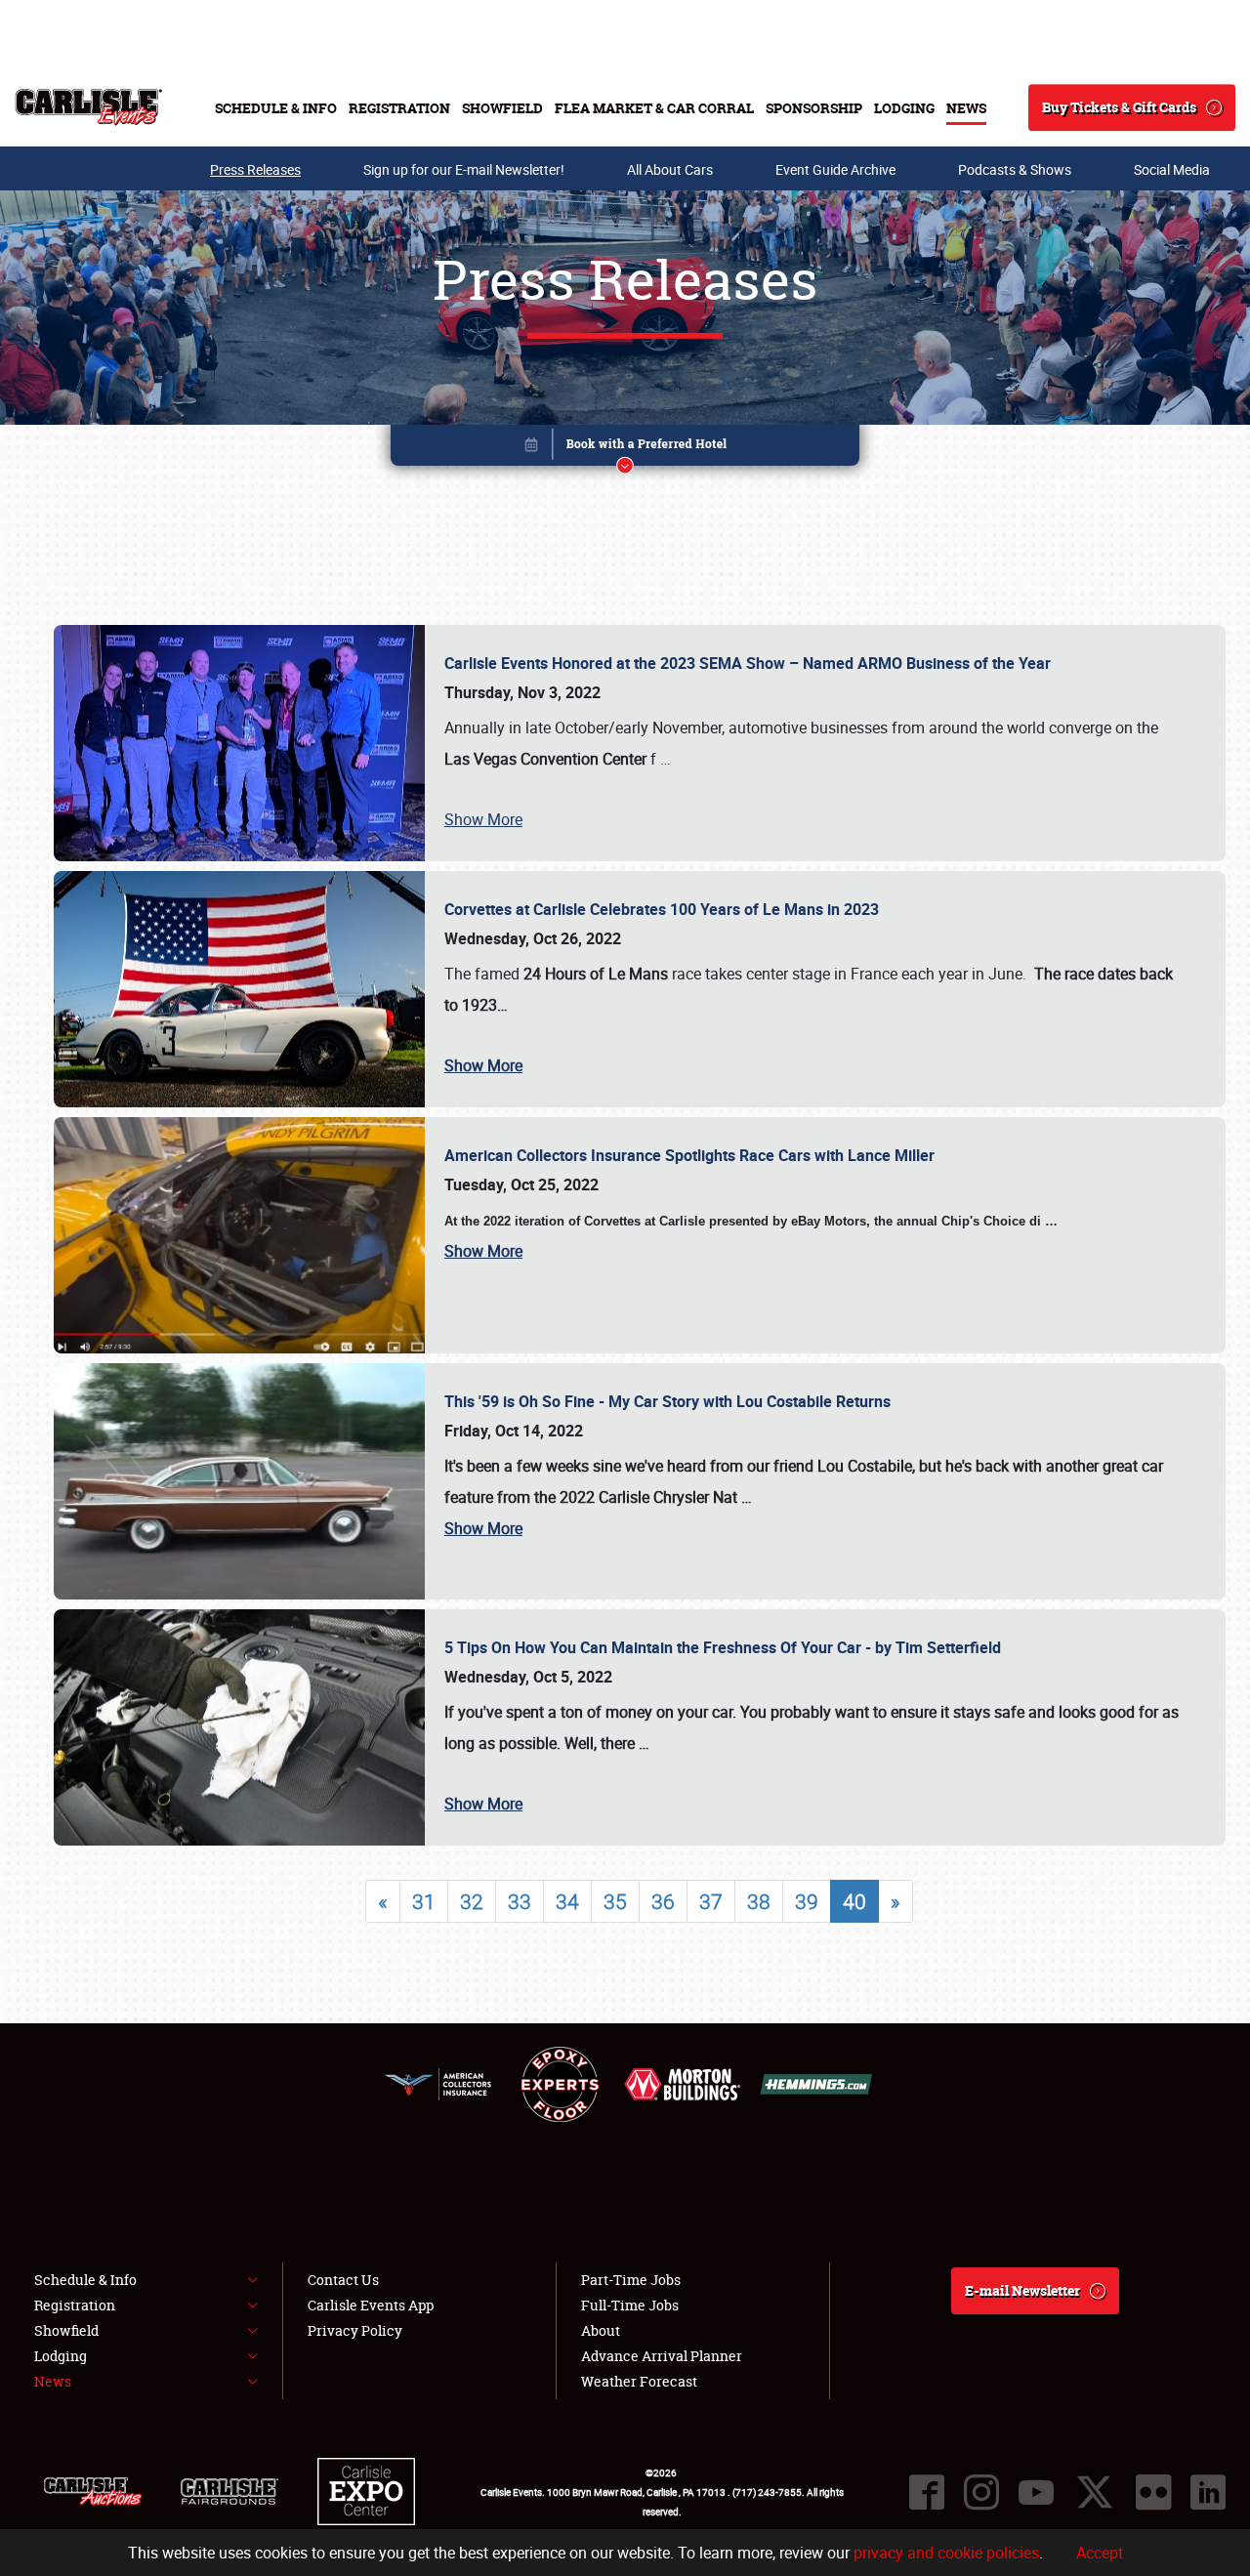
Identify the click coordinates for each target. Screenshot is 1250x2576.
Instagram (981, 2492)
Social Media (1172, 169)
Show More (483, 819)
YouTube (1036, 2492)
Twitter (1095, 2492)
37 (711, 1901)
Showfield (502, 108)
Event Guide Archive (835, 169)
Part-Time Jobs (631, 2280)
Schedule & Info (276, 108)
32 (472, 1901)
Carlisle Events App (371, 2305)
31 (424, 1901)
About (601, 2330)
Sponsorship (814, 108)
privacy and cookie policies (946, 2553)
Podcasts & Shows (1015, 169)
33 (520, 1901)
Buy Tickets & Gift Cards (1119, 107)
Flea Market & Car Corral (654, 108)
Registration (399, 108)
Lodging (904, 108)
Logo (88, 107)
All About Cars (670, 169)
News (966, 108)
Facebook (927, 2492)
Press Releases (255, 169)
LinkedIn (1208, 2492)
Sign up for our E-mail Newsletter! (464, 169)
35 (615, 1901)
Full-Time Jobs (630, 2305)
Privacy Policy (355, 2330)
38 (759, 1901)
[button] (625, 449)
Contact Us (343, 2280)
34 (567, 1901)
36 (663, 1901)
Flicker (1153, 2492)
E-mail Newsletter (1022, 2290)
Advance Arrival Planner (662, 2356)
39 (807, 1901)
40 (854, 1901)
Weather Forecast (639, 2381)
